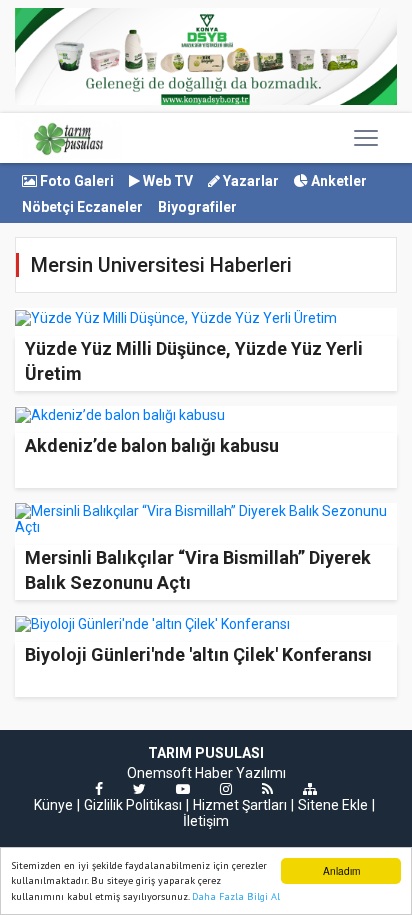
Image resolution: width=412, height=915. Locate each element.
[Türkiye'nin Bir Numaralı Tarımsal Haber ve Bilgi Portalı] (68, 138)
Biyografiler (197, 207)
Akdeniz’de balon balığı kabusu (152, 445)
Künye (53, 805)
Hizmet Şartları (240, 805)
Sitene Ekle (333, 805)
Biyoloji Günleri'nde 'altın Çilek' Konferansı (198, 654)
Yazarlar (249, 181)
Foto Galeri (75, 181)
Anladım (341, 870)
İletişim (206, 821)
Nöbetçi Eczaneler (82, 207)
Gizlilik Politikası (133, 805)
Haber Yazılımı (240, 773)
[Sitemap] (310, 789)
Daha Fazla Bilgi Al (236, 896)
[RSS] (267, 789)
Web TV (166, 181)
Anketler (337, 181)
